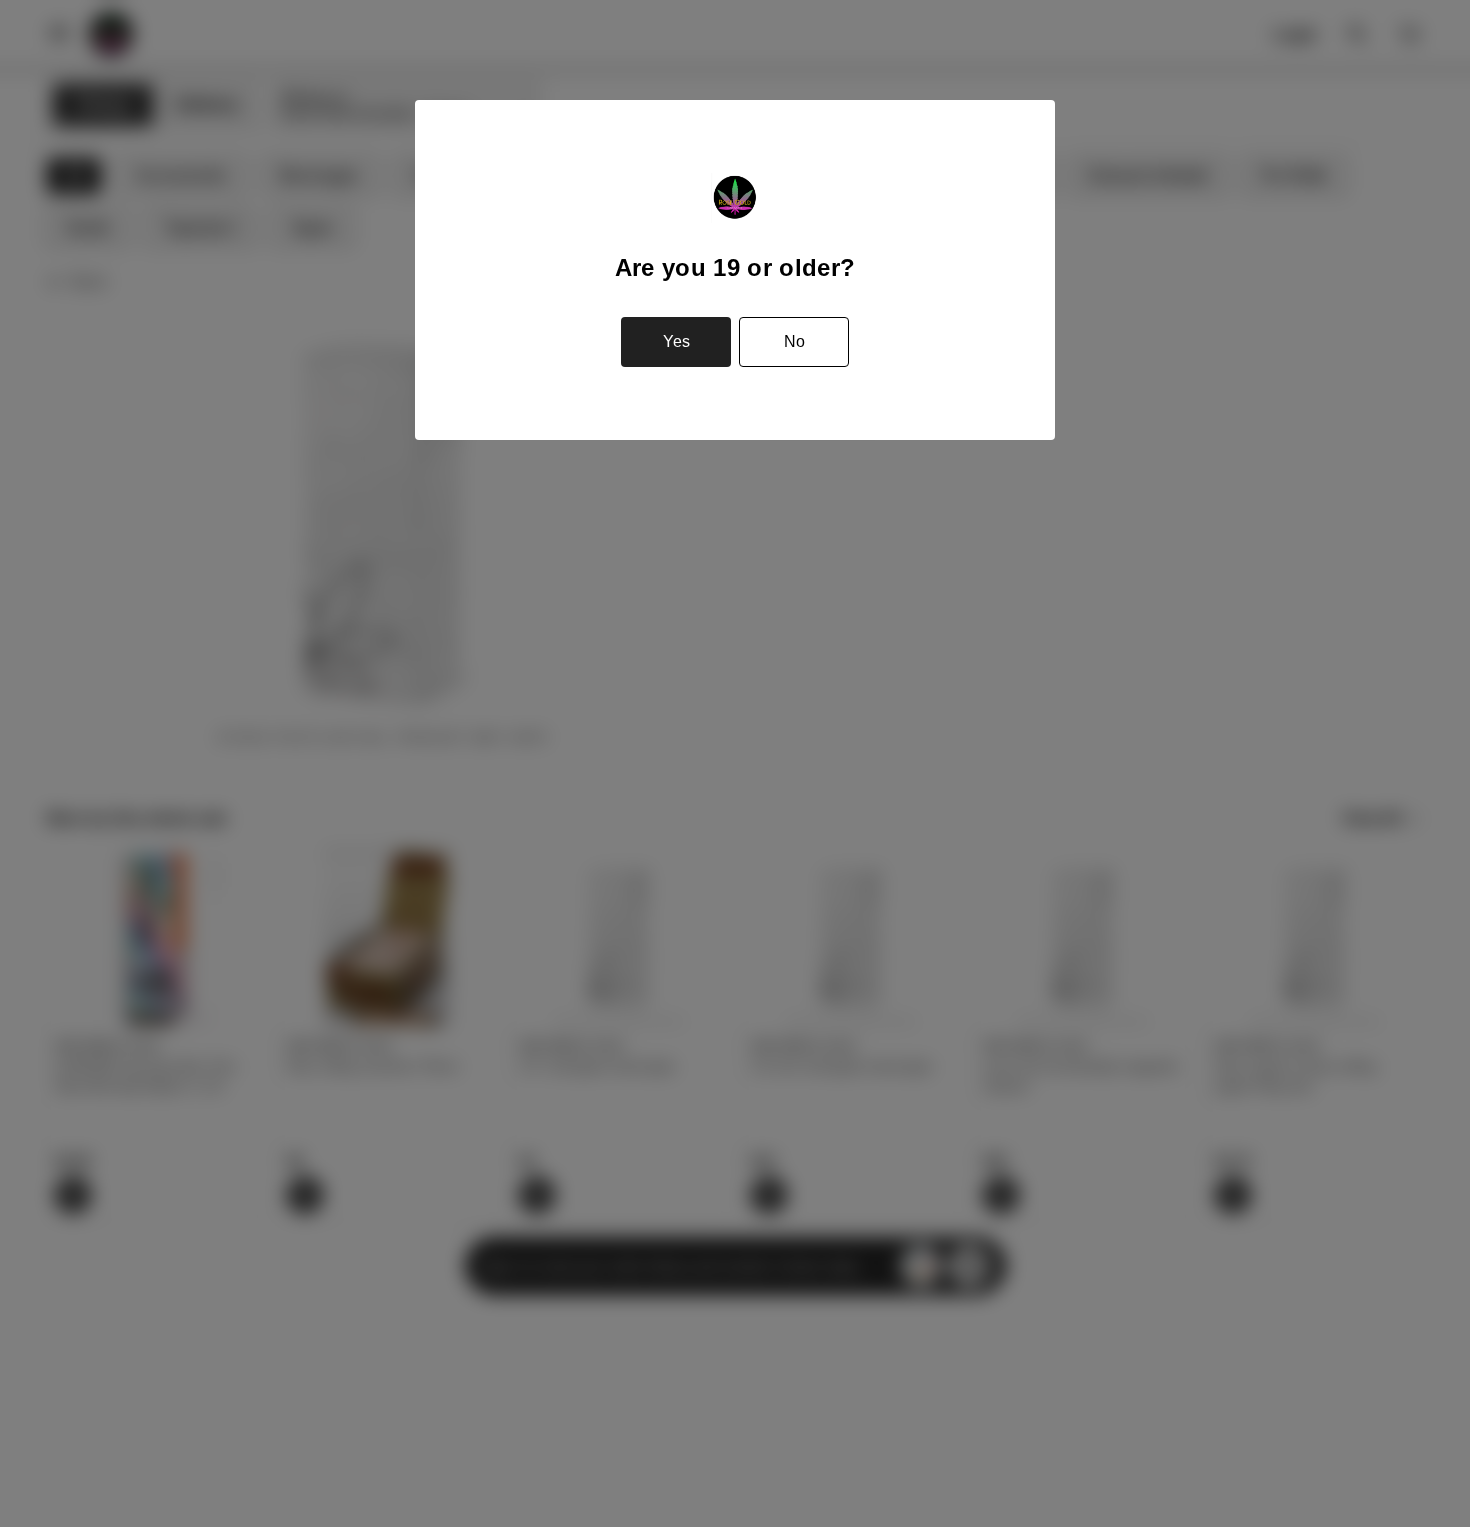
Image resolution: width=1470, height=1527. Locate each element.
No (794, 341)
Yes (676, 341)
